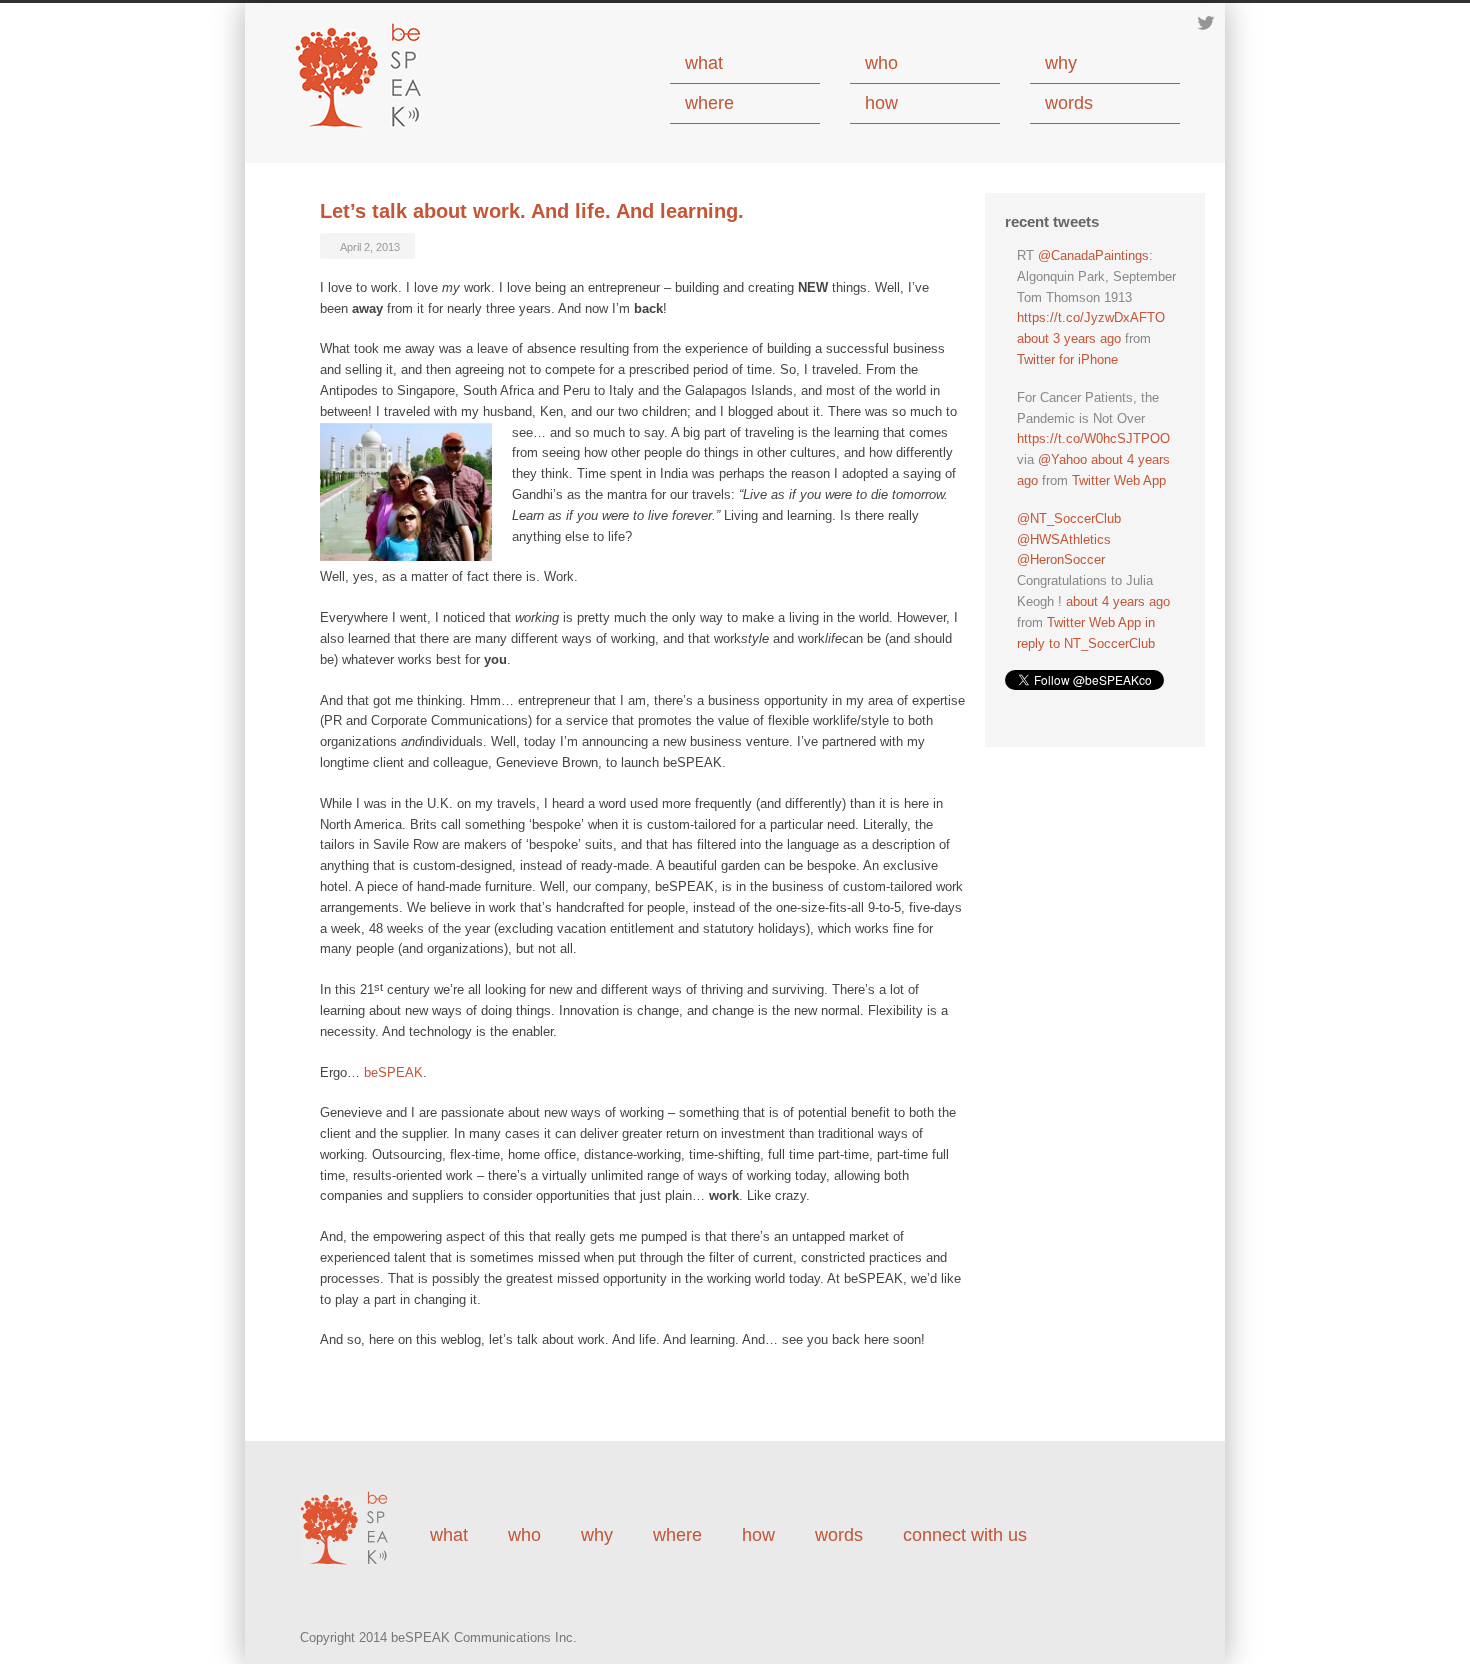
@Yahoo (1062, 459)
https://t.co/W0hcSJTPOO (1093, 438)
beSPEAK (393, 1072)
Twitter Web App (1119, 480)
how (881, 103)
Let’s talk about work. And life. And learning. (532, 211)
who (881, 63)
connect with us (965, 1535)
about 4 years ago (1118, 601)
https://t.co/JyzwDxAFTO (1091, 317)
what (704, 63)
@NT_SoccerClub (1069, 518)
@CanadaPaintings (1093, 255)
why (1061, 63)
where (709, 103)
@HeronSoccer (1061, 559)
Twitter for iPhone (1067, 359)
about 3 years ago (1069, 338)
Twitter (1205, 23)
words (1069, 103)
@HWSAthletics (1064, 539)
